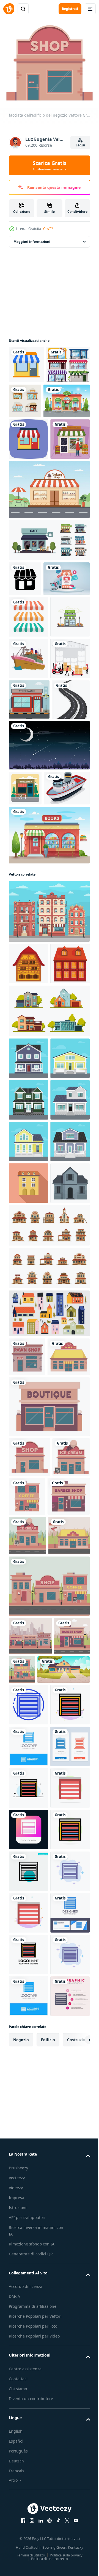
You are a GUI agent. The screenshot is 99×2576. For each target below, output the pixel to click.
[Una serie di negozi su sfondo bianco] (31, 399)
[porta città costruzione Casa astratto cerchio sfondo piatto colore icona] (28, 2547)
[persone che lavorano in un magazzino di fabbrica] (28, 852)
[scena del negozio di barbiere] (27, 2270)
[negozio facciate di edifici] (30, 2232)
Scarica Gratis (50, 165)
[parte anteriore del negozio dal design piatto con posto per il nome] (29, 893)
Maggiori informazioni (32, 238)
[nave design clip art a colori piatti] (28, 810)
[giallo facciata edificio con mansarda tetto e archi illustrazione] (28, 1619)
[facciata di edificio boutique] (49, 1923)
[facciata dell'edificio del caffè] (66, 2012)
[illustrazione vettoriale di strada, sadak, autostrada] (28, 934)
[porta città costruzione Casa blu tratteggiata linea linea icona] (28, 2338)
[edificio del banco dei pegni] (27, 1834)
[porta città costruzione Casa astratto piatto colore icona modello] (28, 2380)
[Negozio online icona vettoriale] (25, 654)
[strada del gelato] (28, 2091)
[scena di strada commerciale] (49, 2182)
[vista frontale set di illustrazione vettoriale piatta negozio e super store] (71, 397)
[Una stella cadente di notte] (49, 979)
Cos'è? (48, 229)
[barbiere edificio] (30, 2052)
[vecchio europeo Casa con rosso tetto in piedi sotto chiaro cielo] (28, 1233)
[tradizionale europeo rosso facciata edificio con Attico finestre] (28, 1274)
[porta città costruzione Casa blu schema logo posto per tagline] (28, 2422)
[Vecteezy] (9, 9)
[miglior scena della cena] (29, 2131)
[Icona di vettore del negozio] (26, 361)
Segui (80, 145)
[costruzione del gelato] (27, 2013)
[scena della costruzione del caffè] (60, 2265)
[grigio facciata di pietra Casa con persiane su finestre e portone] (28, 1660)
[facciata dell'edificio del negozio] (30, 1973)
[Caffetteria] (25, 1022)
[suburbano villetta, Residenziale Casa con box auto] (35, 2303)
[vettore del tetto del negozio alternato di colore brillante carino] (28, 727)
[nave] (32, 1057)
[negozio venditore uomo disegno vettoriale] (28, 515)
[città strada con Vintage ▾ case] (49, 1180)
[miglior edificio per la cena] (30, 1873)
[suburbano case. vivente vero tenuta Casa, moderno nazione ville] (49, 1322)
